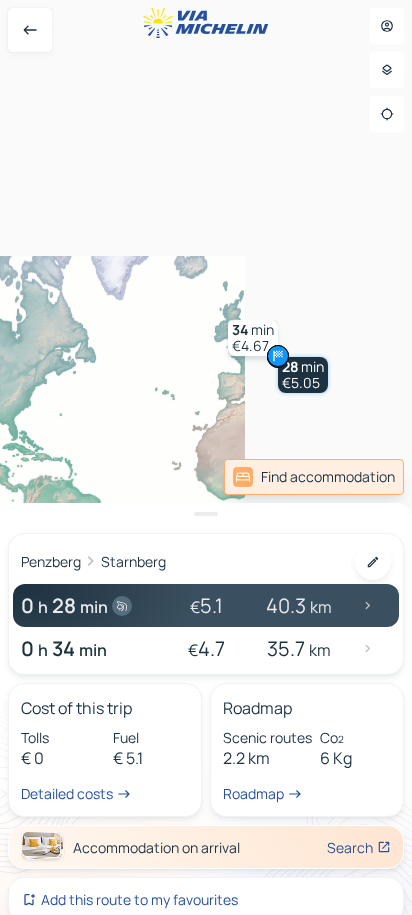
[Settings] (387, 70)
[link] (314, 477)
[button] (303, 375)
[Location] (387, 114)
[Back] (30, 30)
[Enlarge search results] (206, 514)
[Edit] (373, 562)
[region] (206, 457)
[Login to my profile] (387, 26)
